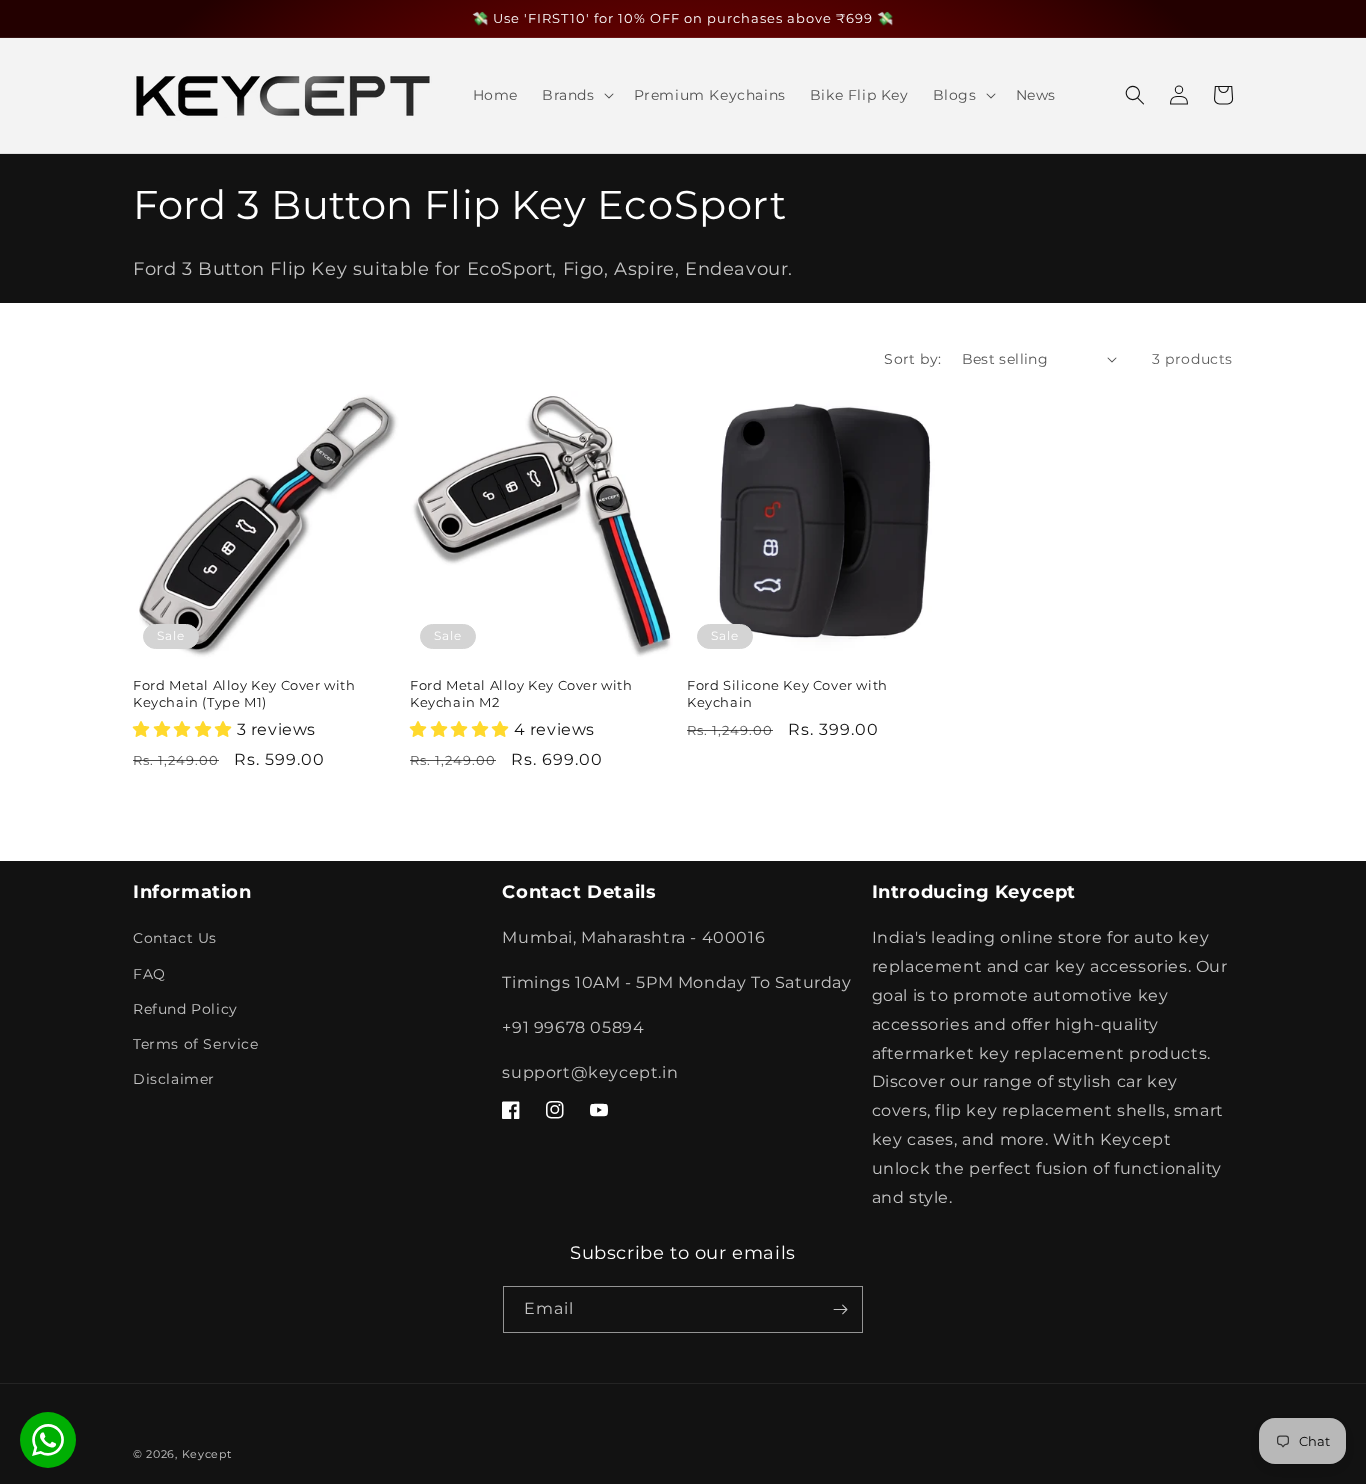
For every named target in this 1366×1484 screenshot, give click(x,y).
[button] (576, 95)
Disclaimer (174, 1079)
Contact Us (175, 938)
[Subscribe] (840, 1309)
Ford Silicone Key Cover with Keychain (787, 693)
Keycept (207, 1454)
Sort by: (912, 359)
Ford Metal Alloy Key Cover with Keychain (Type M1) (244, 693)
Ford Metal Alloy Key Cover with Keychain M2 (521, 693)
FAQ (149, 974)
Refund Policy (185, 1009)
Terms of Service (196, 1044)
